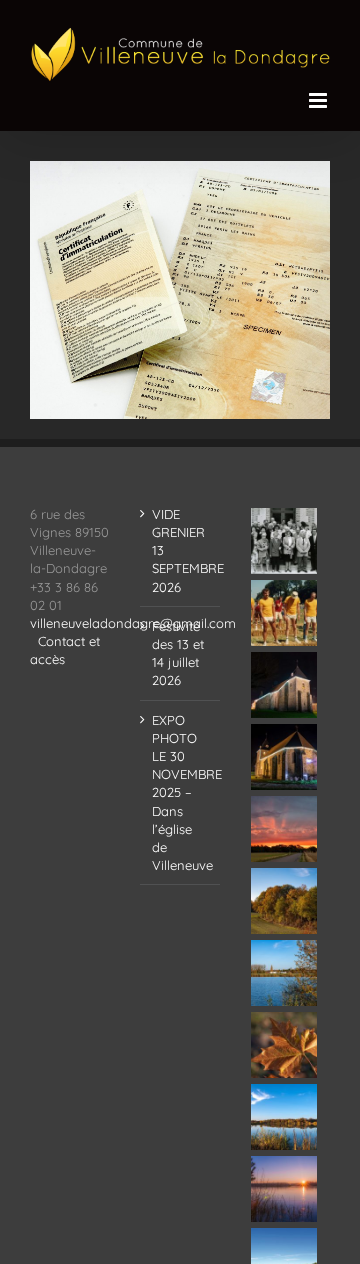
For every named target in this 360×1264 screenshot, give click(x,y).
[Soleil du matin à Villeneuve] (284, 829)
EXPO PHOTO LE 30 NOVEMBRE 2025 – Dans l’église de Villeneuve (181, 793)
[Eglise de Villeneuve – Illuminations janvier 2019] (284, 685)
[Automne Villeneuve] (284, 1045)
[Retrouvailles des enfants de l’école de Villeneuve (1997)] (284, 541)
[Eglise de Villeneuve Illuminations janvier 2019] (284, 757)
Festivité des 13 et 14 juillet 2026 (178, 653)
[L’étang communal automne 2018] (284, 1117)
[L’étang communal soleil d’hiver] (284, 1189)
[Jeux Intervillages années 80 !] (284, 613)
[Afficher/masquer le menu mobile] (319, 100)
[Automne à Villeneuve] (284, 901)
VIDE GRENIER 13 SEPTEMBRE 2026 (181, 550)
